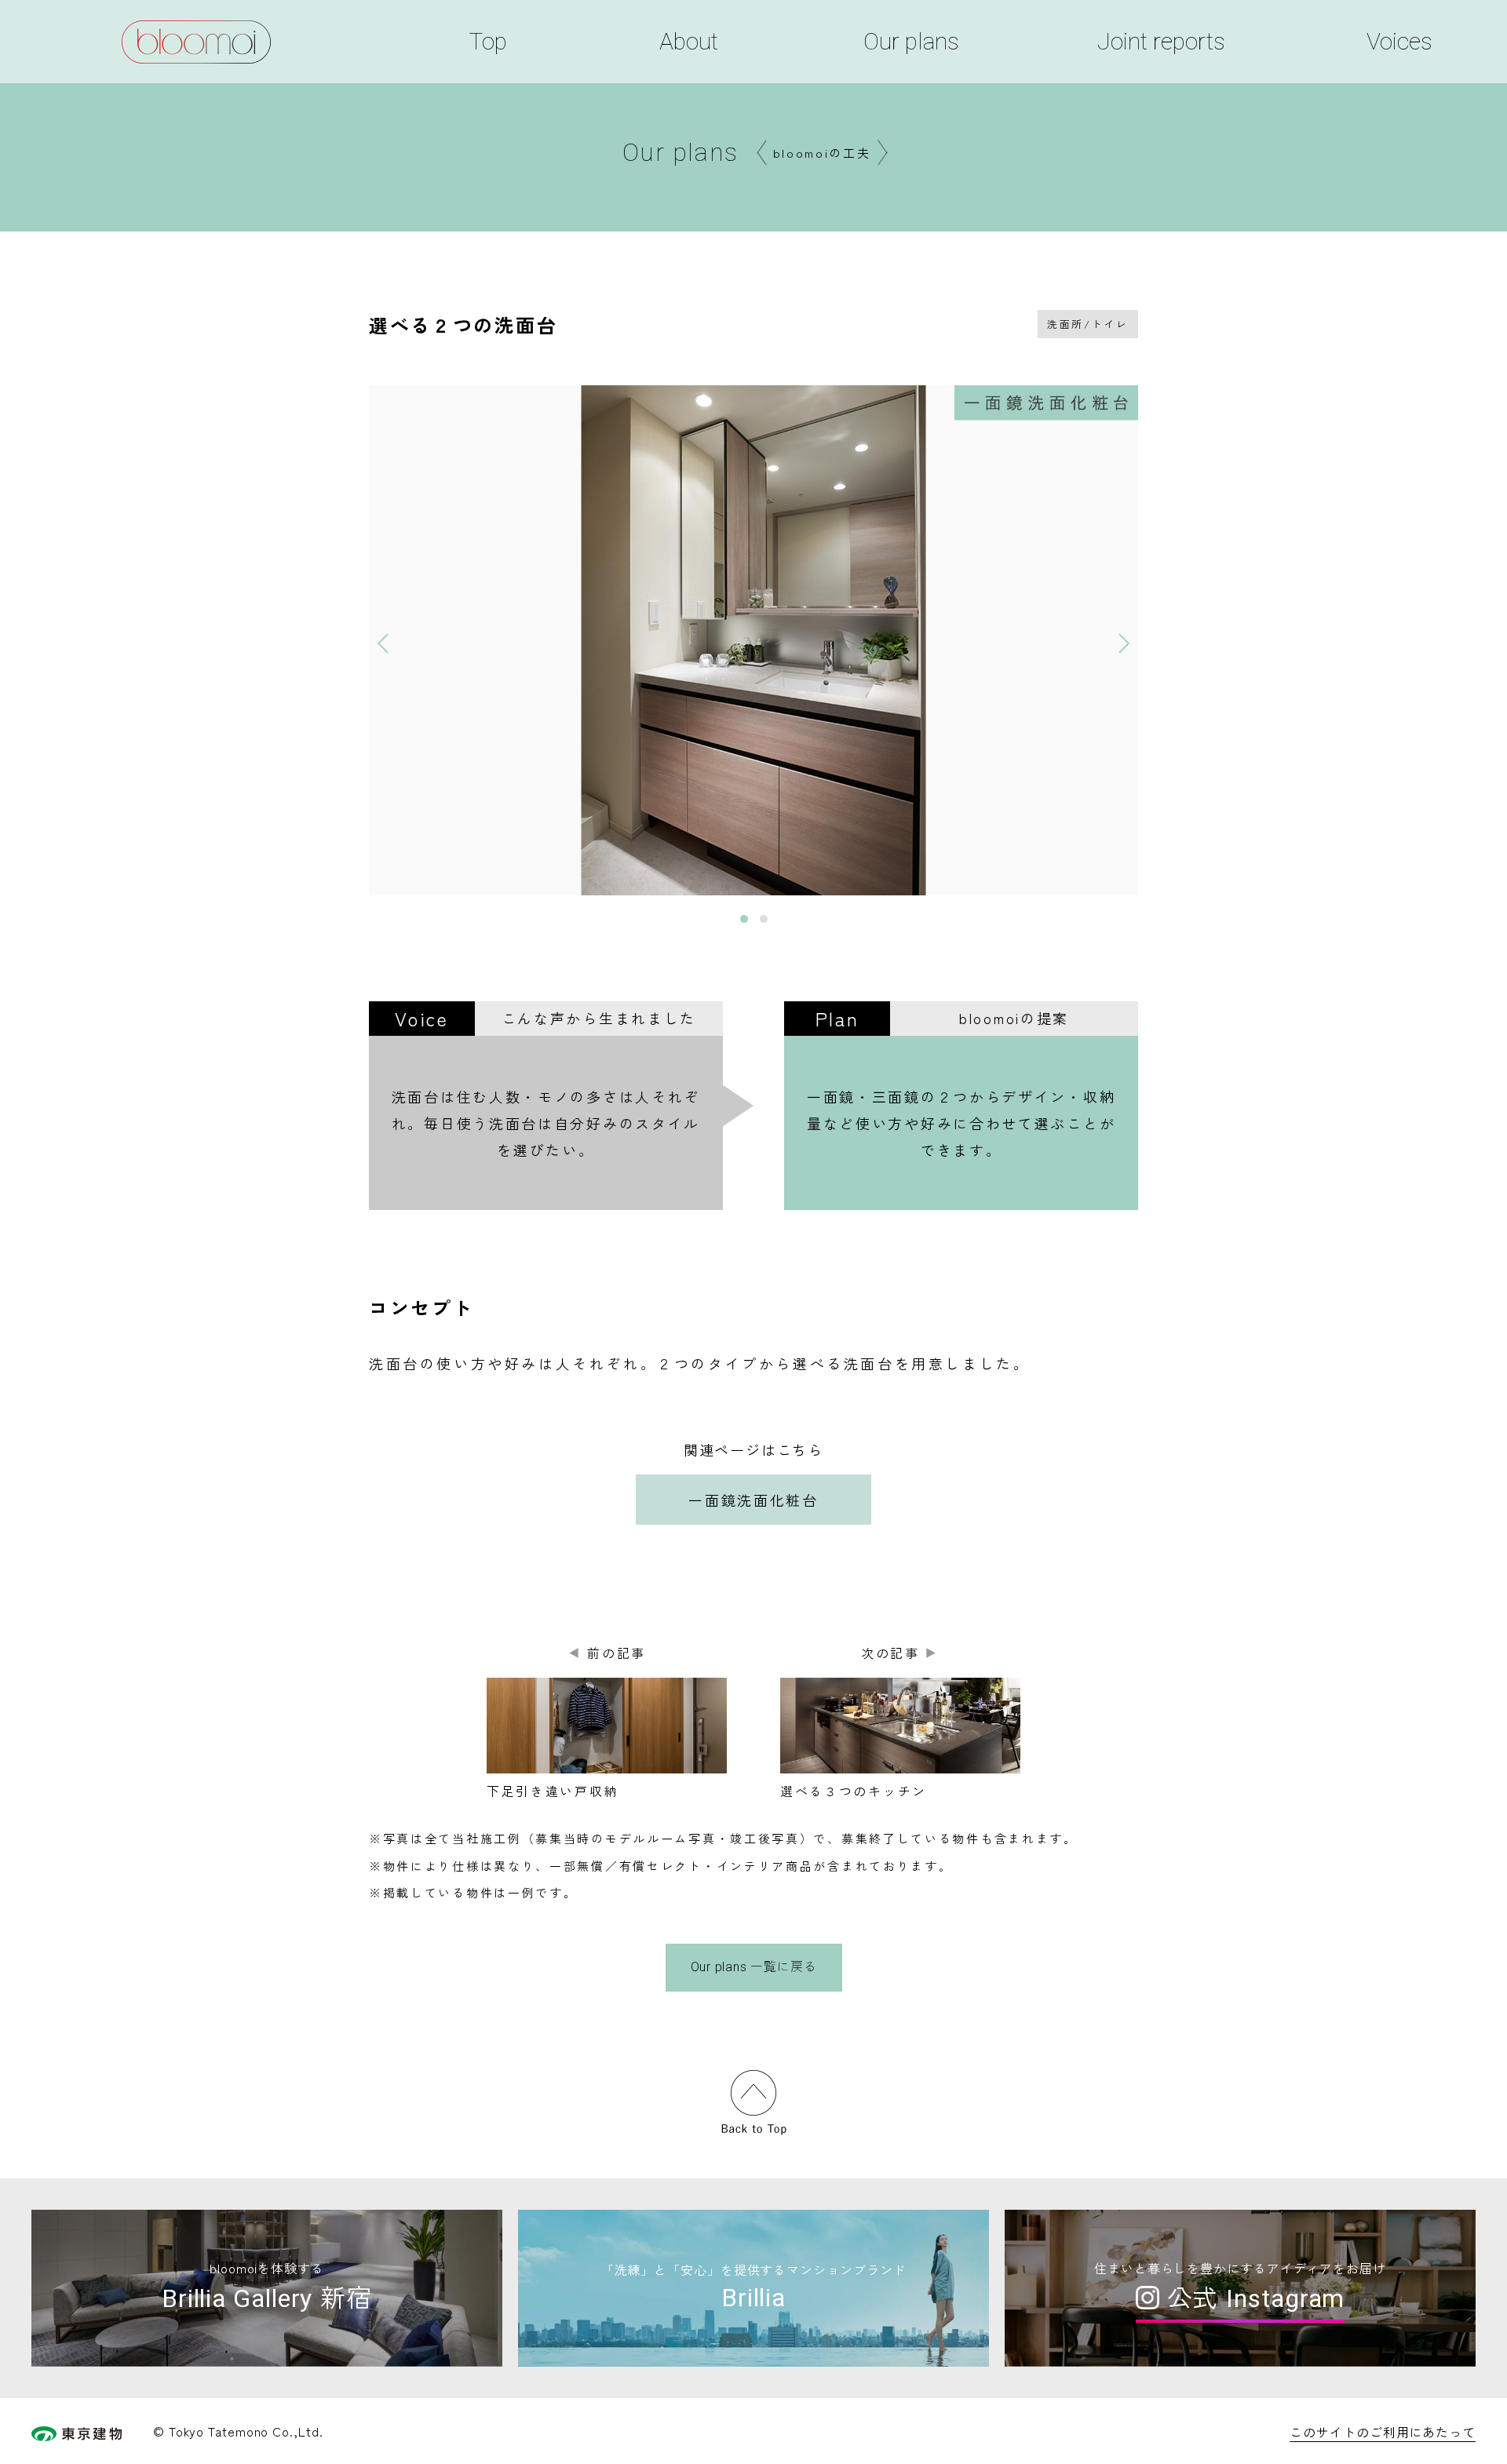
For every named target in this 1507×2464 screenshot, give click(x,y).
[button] (384, 640)
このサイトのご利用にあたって (1383, 2432)
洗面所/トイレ (1088, 324)
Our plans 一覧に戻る (754, 1967)
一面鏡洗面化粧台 (753, 1500)
